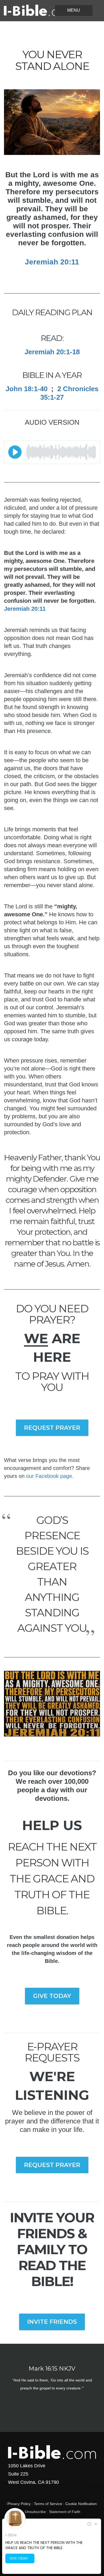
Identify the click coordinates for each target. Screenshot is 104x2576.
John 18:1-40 (27, 389)
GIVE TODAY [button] (52, 1996)
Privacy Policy (19, 2504)
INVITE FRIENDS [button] (52, 2322)
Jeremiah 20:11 (52, 262)
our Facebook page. (50, 1476)
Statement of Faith (65, 2512)
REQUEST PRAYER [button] (52, 1428)
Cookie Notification (81, 2504)
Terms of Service (48, 2504)
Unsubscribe (35, 2512)
